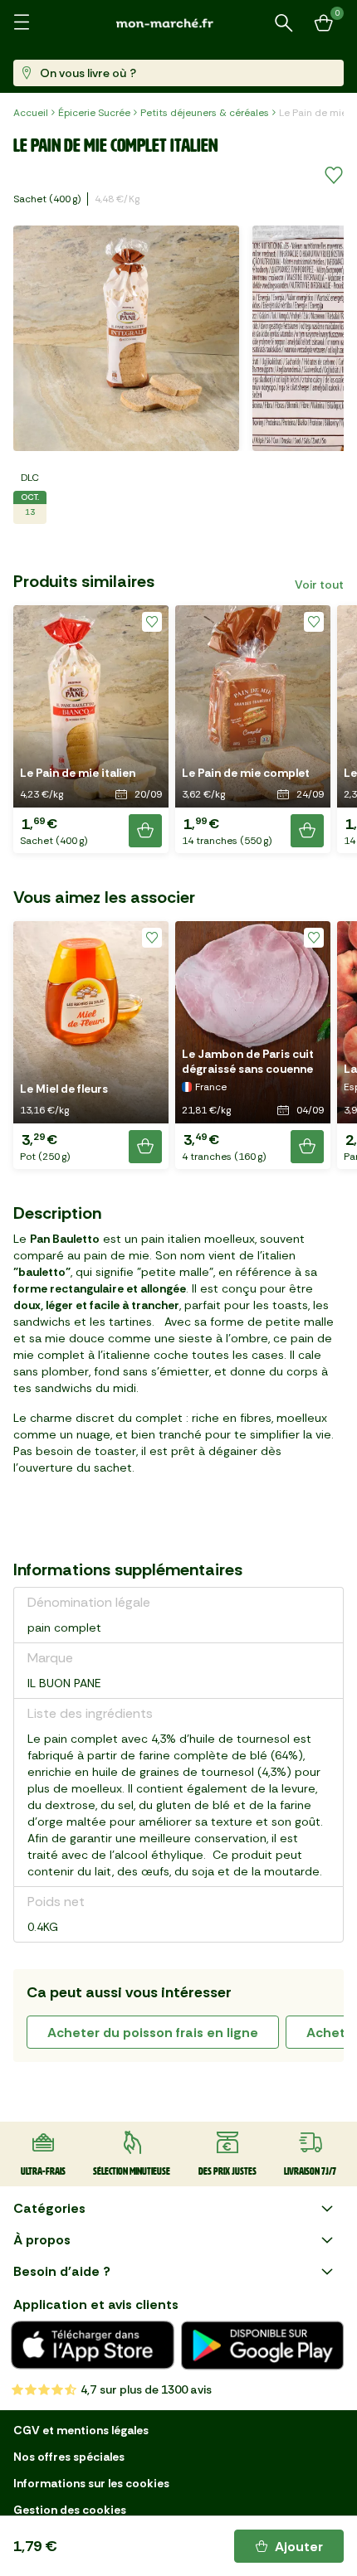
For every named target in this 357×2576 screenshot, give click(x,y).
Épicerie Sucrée (94, 113)
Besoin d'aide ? (62, 2271)
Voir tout (319, 585)
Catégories (49, 2208)
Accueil (31, 113)
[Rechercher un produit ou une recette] (284, 23)
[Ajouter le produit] (145, 831)
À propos (42, 2240)
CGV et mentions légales (81, 2430)
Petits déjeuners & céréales (205, 113)
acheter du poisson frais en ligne (153, 2033)
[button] (91, 729)
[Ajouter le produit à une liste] (334, 176)
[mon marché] (178, 23)
